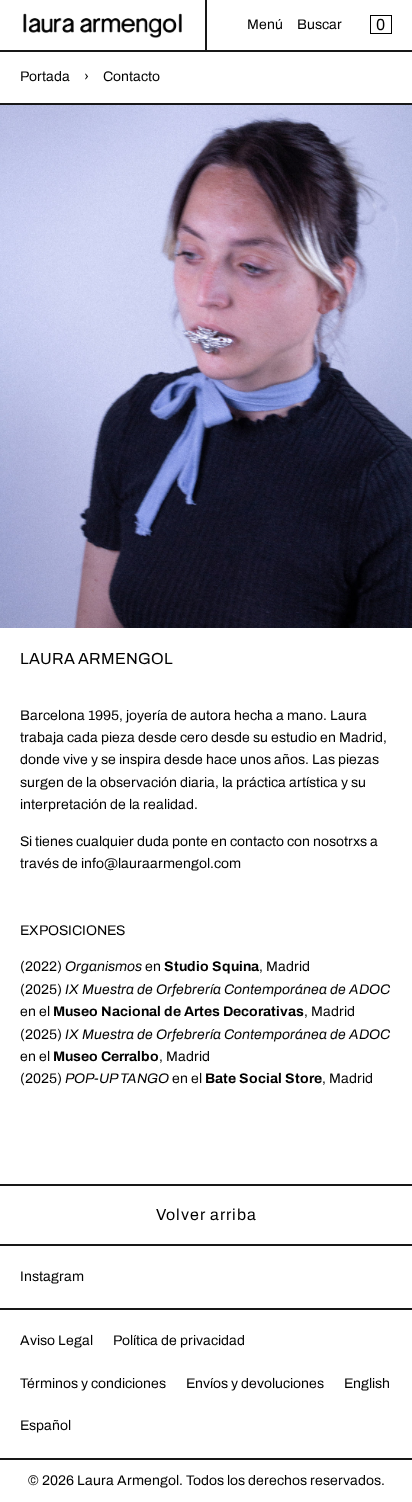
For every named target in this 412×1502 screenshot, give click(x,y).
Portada (45, 76)
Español (45, 1425)
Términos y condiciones (93, 1383)
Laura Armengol (128, 1480)
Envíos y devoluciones (255, 1383)
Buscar (319, 24)
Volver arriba (206, 1214)
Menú (265, 24)
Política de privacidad (179, 1340)
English (367, 1383)
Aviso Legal (56, 1340)
